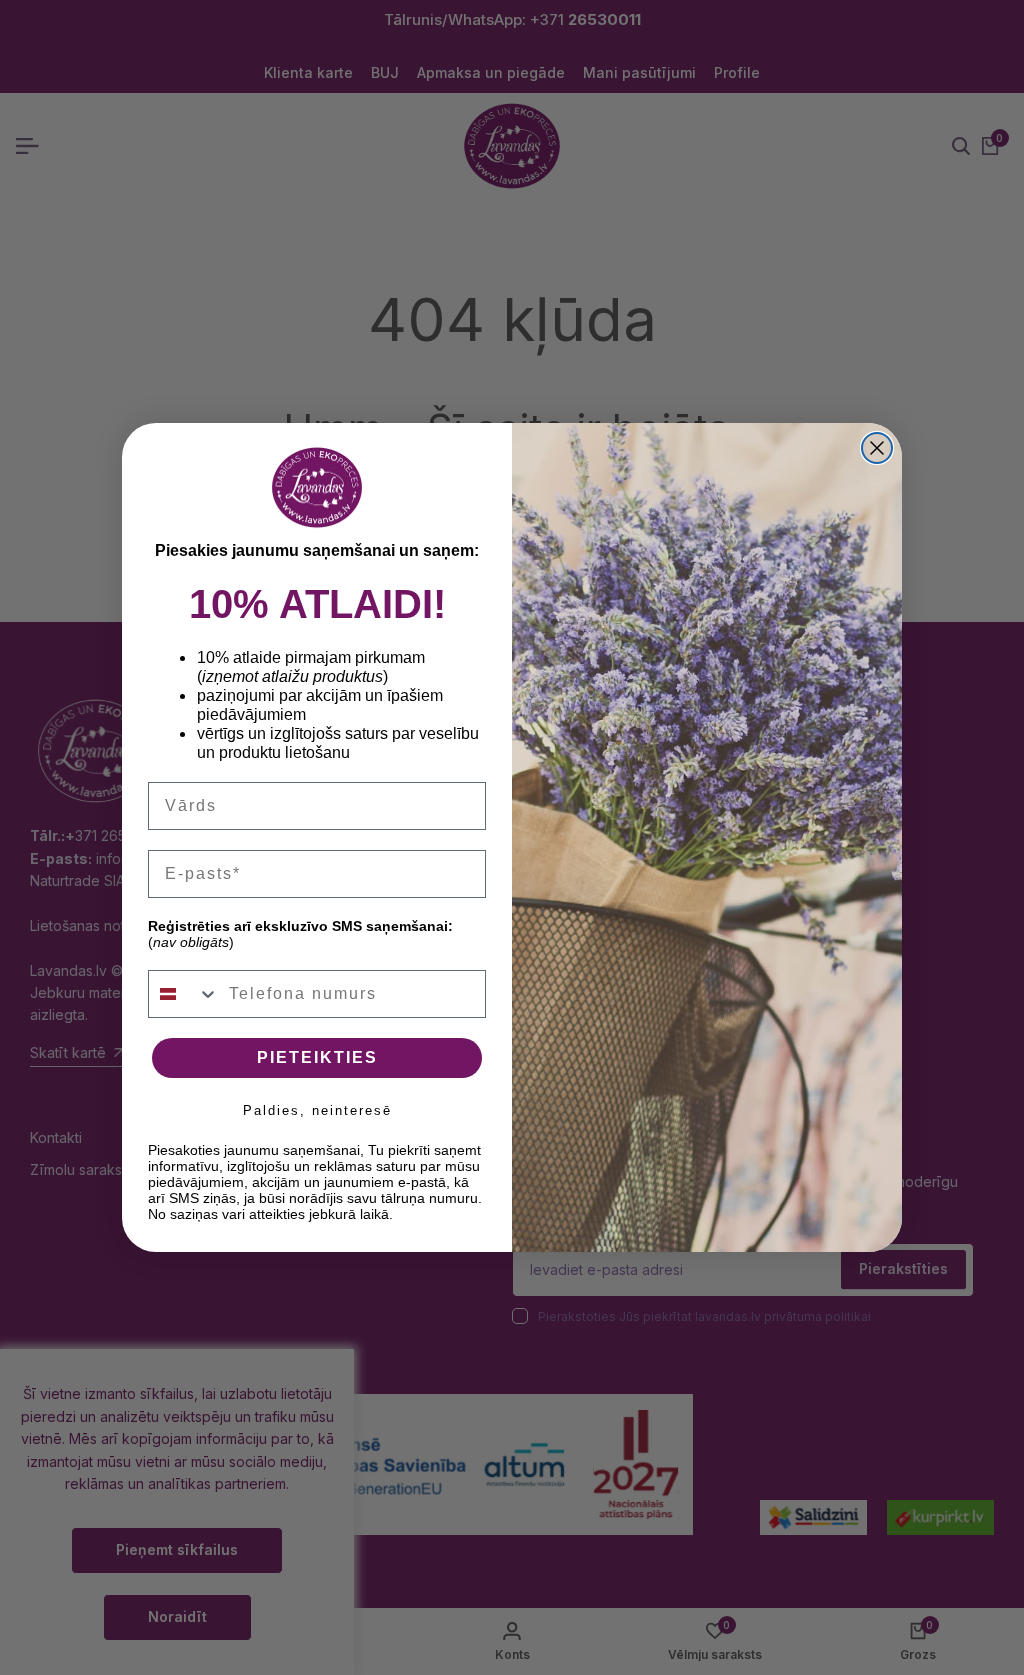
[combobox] (184, 994)
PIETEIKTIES (317, 1057)
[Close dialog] (877, 448)
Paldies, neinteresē (317, 1110)
